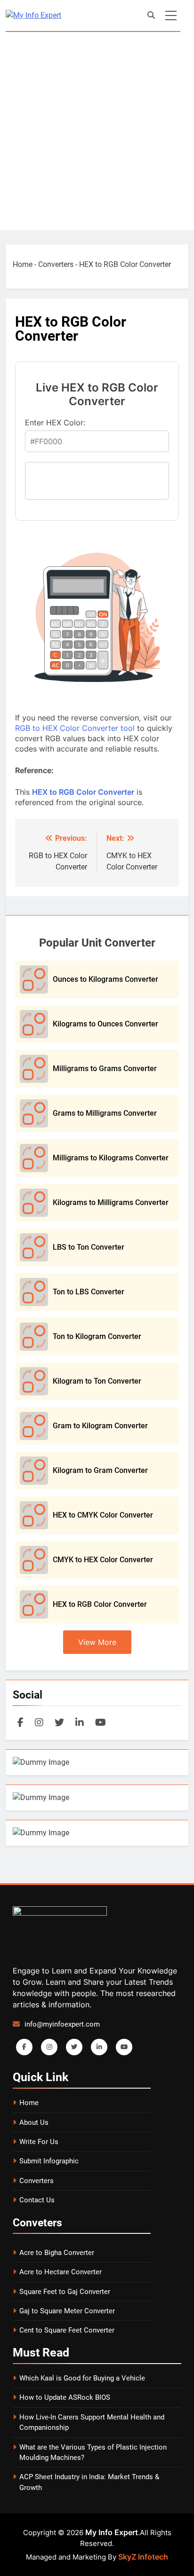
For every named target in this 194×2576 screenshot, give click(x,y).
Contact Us (37, 2200)
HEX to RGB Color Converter (83, 792)
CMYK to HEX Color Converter (103, 1560)
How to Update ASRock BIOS (65, 2397)
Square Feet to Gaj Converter (65, 2292)
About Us (34, 2122)
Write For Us (39, 2142)
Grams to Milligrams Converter (105, 1113)
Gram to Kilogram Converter (100, 1426)
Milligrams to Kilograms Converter (111, 1158)
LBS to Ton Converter (89, 1247)
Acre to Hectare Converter (61, 2272)
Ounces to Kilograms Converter (105, 979)
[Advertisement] (97, 133)
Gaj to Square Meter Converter (67, 2311)
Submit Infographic (49, 2161)
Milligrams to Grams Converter (105, 1069)
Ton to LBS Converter (89, 1292)
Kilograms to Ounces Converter (105, 1024)
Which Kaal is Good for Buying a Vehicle (82, 2378)
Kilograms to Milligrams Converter (111, 1202)
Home (23, 264)
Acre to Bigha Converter (57, 2253)
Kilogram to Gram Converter (100, 1470)
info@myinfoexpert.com (62, 2024)
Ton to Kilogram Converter (97, 1336)
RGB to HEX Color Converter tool (75, 728)
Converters (56, 264)
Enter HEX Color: (55, 423)
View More (97, 1642)
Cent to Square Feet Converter (67, 2330)
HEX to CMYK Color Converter (103, 1515)
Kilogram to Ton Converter (97, 1381)
